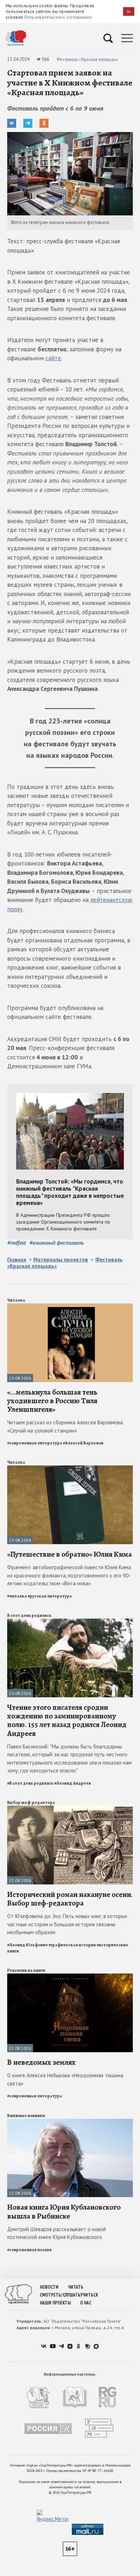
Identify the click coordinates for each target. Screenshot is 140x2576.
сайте (53, 358)
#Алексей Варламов (83, 1443)
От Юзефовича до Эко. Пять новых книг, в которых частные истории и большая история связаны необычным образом (67, 1924)
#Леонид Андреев (73, 1783)
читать (76, 2287)
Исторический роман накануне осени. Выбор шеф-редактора (70, 1899)
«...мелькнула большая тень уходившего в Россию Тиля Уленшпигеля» (52, 1401)
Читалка (16, 1300)
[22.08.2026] (70, 1809)
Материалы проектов (61, 1260)
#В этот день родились (30, 1783)
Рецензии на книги (26, 1970)
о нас (86, 2303)
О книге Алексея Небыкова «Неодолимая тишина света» (65, 2079)
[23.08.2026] (70, 1306)
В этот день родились (29, 1615)
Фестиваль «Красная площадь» (87, 59)
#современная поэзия (29, 2250)
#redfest (17, 1243)
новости (49, 2287)
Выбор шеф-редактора (31, 1802)
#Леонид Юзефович (27, 1945)
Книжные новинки (26, 2116)
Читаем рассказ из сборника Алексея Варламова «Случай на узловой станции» (65, 1426)
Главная (17, 1260)
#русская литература (50, 1596)
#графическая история (72, 1945)
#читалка (17, 1596)
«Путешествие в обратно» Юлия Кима (69, 1554)
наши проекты (55, 2303)
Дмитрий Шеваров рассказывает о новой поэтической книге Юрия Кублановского (57, 2233)
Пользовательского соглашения (58, 17)
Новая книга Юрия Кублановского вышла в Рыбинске (64, 2211)
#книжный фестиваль (57, 1243)
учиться (89, 2295)
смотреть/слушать (60, 2295)
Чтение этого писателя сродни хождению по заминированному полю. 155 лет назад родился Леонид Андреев (67, 1720)
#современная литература (35, 1443)
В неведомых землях (41, 2062)
